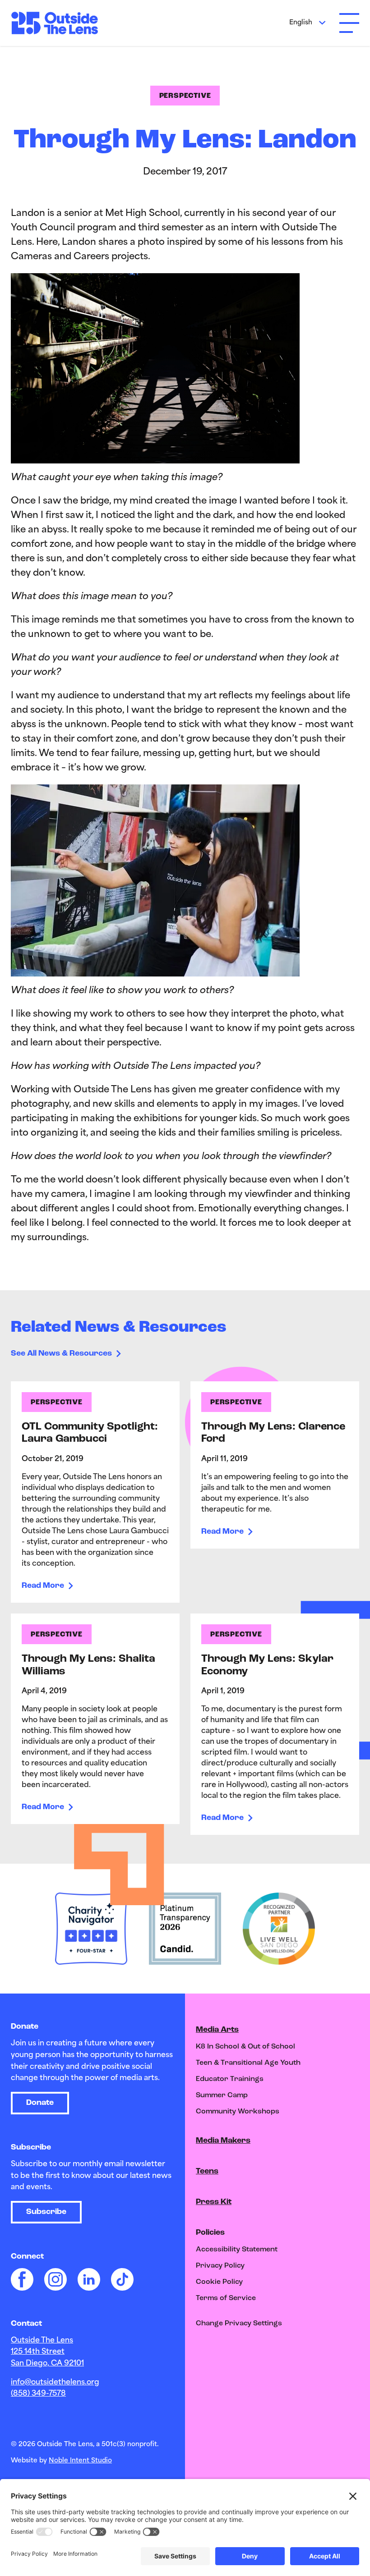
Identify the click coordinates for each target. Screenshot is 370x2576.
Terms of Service (226, 2298)
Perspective (185, 96)
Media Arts (217, 2030)
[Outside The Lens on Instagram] (55, 2279)
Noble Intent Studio (80, 2461)
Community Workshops (238, 2112)
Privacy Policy (220, 2266)
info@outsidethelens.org (55, 2383)
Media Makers (223, 2141)
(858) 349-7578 (38, 2394)
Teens (207, 2172)
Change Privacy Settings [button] (239, 2324)
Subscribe (46, 2212)
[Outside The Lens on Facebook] (22, 2279)
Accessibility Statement (237, 2250)
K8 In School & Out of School (245, 2047)
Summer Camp (222, 2095)
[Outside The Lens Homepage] (59, 23)
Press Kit (214, 2202)
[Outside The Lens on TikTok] (122, 2279)
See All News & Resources (61, 1354)
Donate (40, 2103)
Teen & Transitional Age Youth (248, 2063)
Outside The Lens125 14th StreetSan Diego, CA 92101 (47, 2352)
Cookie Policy (219, 2282)
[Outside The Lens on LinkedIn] (89, 2279)
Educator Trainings (230, 2079)
